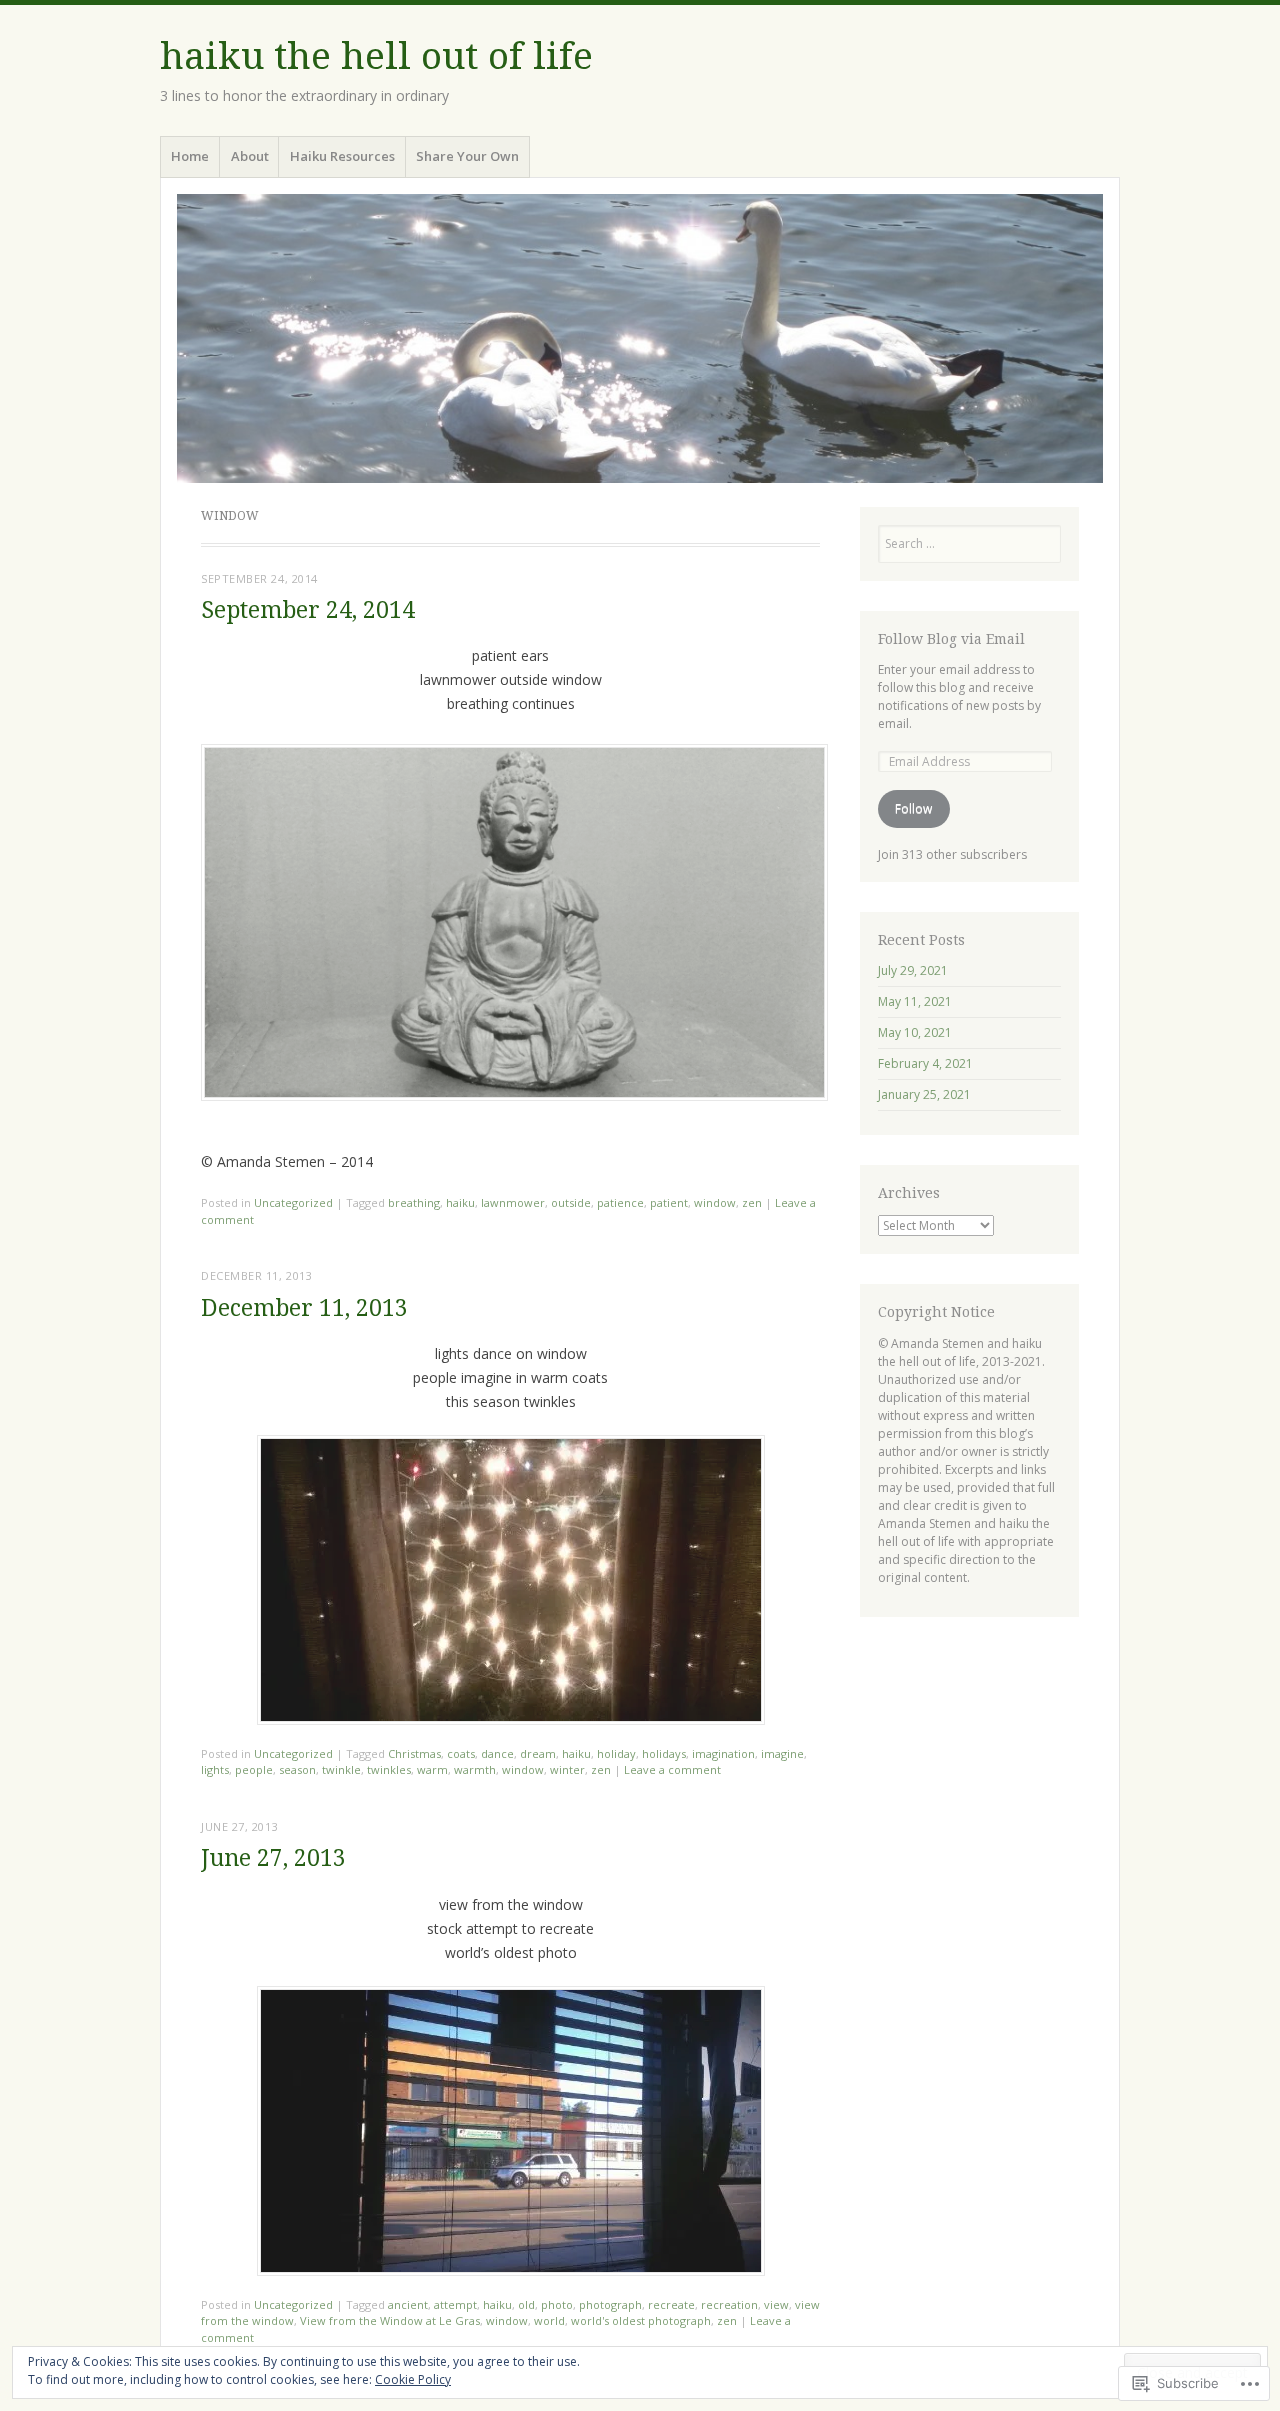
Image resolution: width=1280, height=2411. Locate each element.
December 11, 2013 (304, 1308)
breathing (414, 1202)
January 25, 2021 (924, 1094)
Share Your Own (467, 156)
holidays (664, 1753)
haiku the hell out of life (376, 56)
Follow (913, 808)
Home (190, 156)
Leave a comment (672, 1769)
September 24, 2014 (308, 610)
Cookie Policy (413, 2379)
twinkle (341, 1769)
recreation (729, 2304)
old (526, 2304)
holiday (616, 1753)
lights (215, 1769)
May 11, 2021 (915, 1001)
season (297, 1769)
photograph (610, 2304)
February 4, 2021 (925, 1063)
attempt (455, 2304)
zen (752, 1202)
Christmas (414, 1753)
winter (567, 1769)
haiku (460, 1202)
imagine (782, 1753)
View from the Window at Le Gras (390, 2320)
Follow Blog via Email (951, 639)
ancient (408, 2304)
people (254, 1769)
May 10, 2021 (915, 1032)
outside (571, 1202)
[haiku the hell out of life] (640, 338)
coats (461, 1753)
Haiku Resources (342, 156)
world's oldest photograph (641, 2320)
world (549, 2320)
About (250, 156)
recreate (671, 2304)
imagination (723, 1753)
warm (432, 1769)
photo (557, 2304)
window (715, 1202)
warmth (475, 1769)
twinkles (389, 1769)
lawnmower (513, 1202)
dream (538, 1753)
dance (497, 1753)
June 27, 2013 (273, 1858)
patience (620, 1202)
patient (669, 1202)
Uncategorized (293, 1202)
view (776, 2304)
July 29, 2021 (913, 970)
